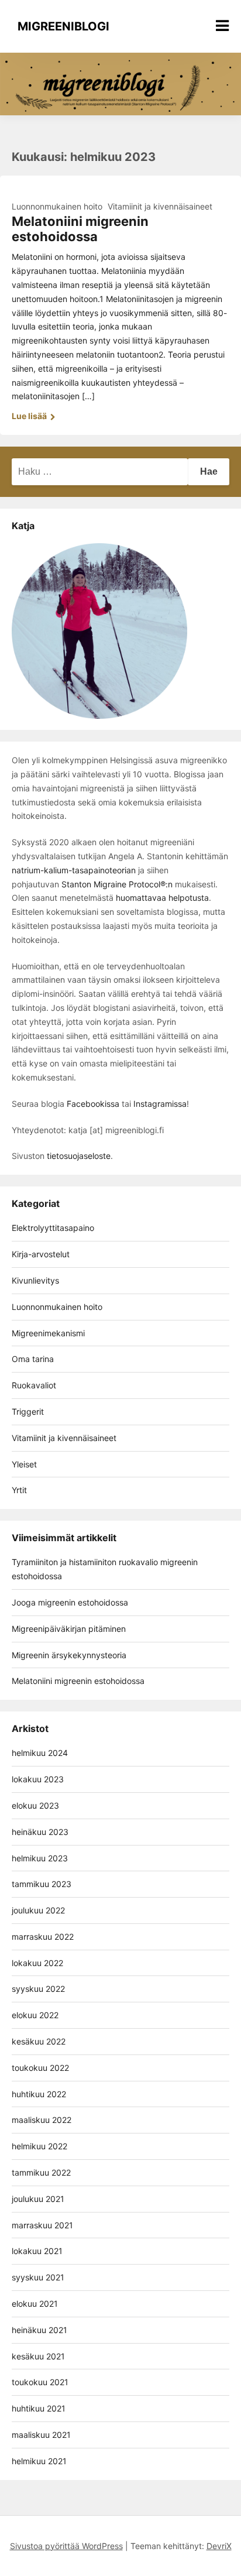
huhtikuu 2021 (39, 2408)
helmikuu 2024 (40, 1753)
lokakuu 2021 (37, 2251)
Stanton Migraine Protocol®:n (117, 884)
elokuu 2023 (35, 1805)
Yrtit (19, 1490)
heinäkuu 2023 (40, 1832)
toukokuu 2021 (40, 2382)
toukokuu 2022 (40, 2068)
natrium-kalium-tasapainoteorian (74, 870)
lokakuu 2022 (37, 1963)
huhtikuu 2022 (39, 2094)
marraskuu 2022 (43, 1937)
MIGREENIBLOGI (63, 26)
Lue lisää (30, 416)
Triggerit (28, 1412)
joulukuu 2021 (38, 2199)
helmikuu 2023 (40, 1858)
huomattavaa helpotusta (161, 898)
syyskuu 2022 (38, 1989)
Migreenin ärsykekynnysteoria (69, 1655)
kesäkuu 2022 (39, 2041)
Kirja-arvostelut (41, 1254)
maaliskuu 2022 (42, 2120)
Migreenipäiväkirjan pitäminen (69, 1629)
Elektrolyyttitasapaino (53, 1228)
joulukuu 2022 (38, 1910)
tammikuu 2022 (41, 2172)
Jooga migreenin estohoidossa (70, 1602)
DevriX (219, 2546)
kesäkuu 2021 (38, 2356)
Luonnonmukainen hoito (57, 206)
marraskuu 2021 (42, 2225)
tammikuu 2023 (42, 1884)
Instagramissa (160, 1104)
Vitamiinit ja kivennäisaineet (160, 206)
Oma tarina (33, 1359)
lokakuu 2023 (38, 1779)
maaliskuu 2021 (41, 2435)
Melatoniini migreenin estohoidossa (80, 229)
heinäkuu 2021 (39, 2330)
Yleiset (24, 1464)
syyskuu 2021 (38, 2277)
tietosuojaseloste (79, 1156)
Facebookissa (93, 1104)
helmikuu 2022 (39, 2146)
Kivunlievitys (35, 1280)
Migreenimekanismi (48, 1333)
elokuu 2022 (35, 2015)
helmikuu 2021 (39, 2461)
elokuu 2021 (35, 2304)
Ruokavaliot (34, 1385)
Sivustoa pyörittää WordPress (66, 2546)
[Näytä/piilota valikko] (222, 26)
